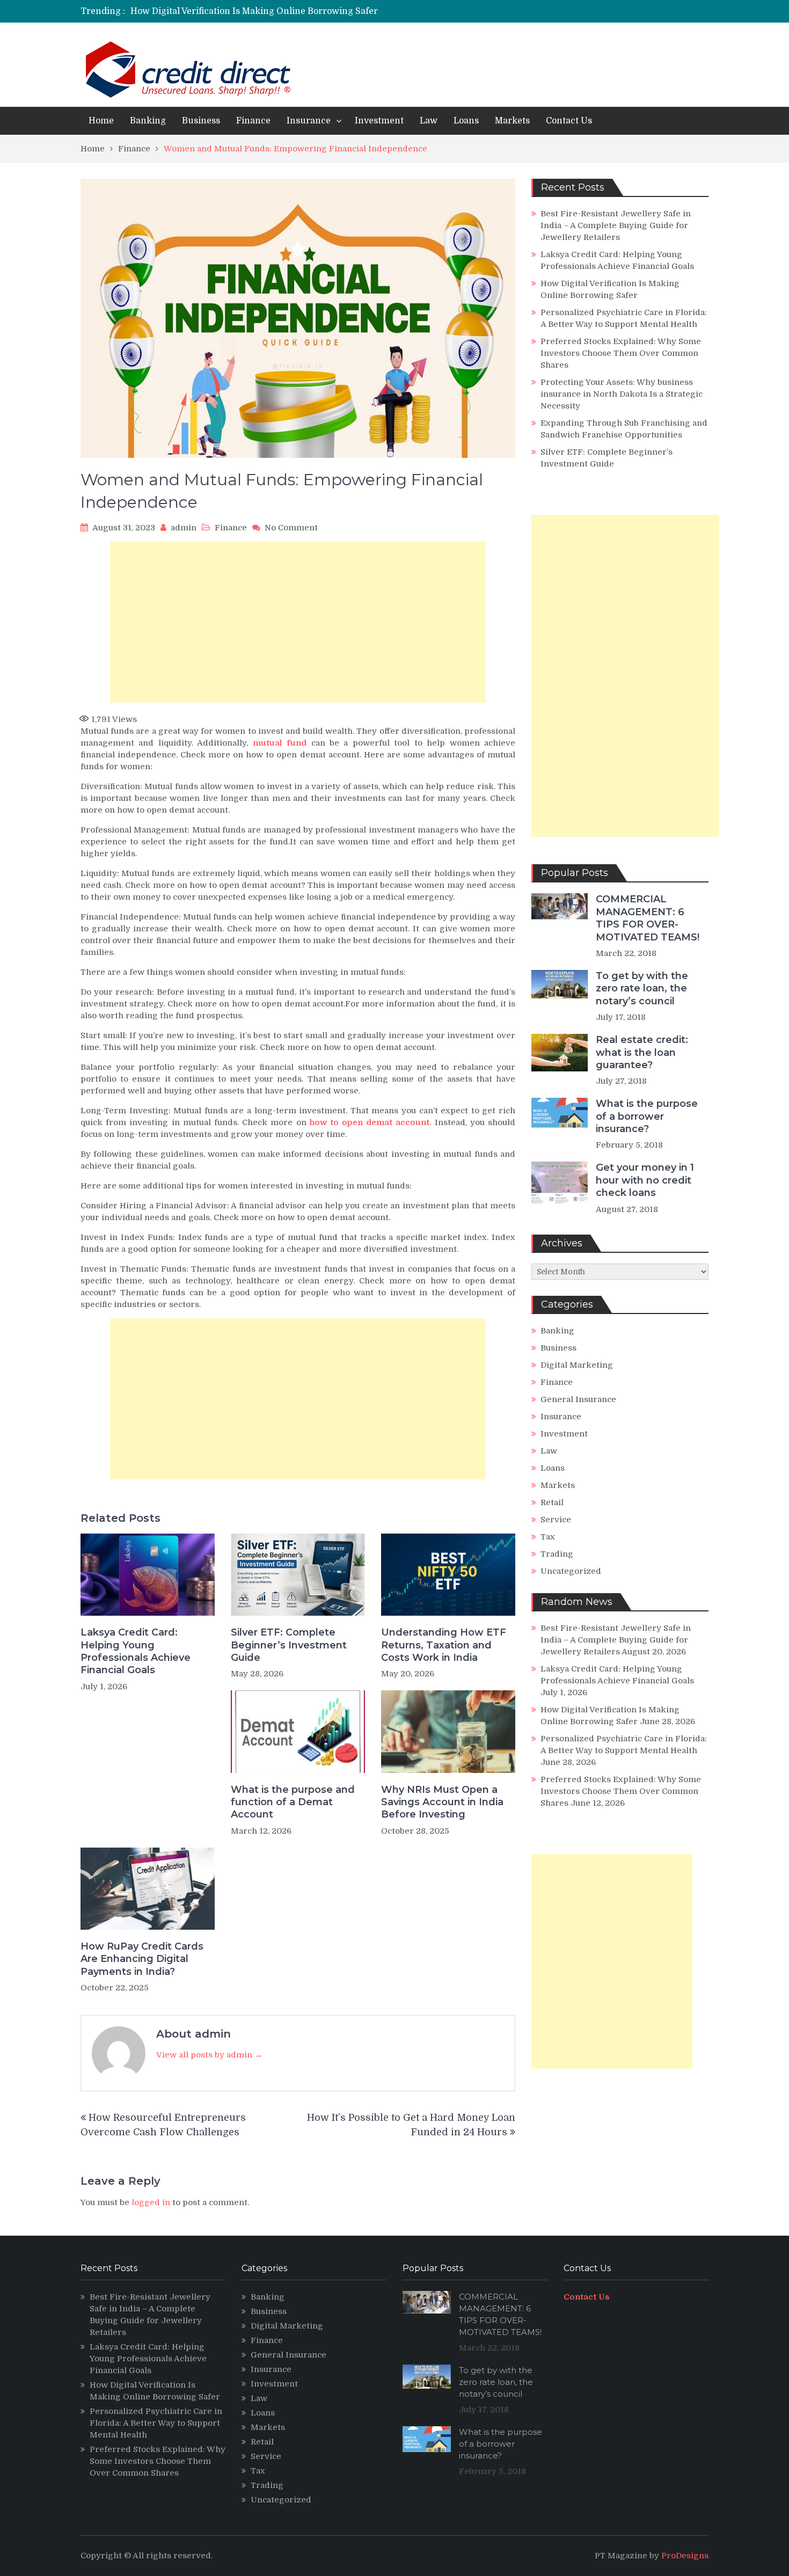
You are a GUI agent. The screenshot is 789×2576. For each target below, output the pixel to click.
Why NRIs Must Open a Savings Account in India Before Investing (442, 1802)
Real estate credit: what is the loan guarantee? (642, 1052)
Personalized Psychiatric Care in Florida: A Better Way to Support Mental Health (156, 2423)
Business (201, 121)
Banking (148, 121)
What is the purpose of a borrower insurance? (647, 1116)
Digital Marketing (577, 1365)
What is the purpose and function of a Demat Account (293, 1802)
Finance (253, 121)
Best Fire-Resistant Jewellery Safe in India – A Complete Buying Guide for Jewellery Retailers (616, 225)
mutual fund (280, 743)
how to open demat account (370, 1122)
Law (429, 121)
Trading (557, 1554)
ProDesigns (685, 2556)
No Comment (291, 528)
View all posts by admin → (209, 2055)
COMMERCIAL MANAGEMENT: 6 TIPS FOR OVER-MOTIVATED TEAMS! (648, 918)
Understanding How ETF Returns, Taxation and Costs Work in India (444, 1645)
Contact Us (569, 121)
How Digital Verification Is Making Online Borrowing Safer (254, 11)
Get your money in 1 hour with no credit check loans (645, 1180)
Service (556, 1520)
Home (101, 121)
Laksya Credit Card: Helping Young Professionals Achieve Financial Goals (136, 1651)
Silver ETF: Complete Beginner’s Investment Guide (289, 1645)
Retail (552, 1502)
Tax (548, 1537)
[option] (294, 11)
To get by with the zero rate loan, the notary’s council (642, 988)
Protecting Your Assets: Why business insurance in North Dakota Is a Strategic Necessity (622, 394)
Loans (466, 121)
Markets (512, 121)
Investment (379, 121)
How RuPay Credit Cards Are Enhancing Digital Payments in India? (142, 1959)
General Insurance (578, 1399)
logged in (151, 2202)
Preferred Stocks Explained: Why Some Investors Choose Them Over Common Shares (621, 353)
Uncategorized (571, 1571)
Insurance (309, 121)
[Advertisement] (298, 622)
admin (184, 528)
